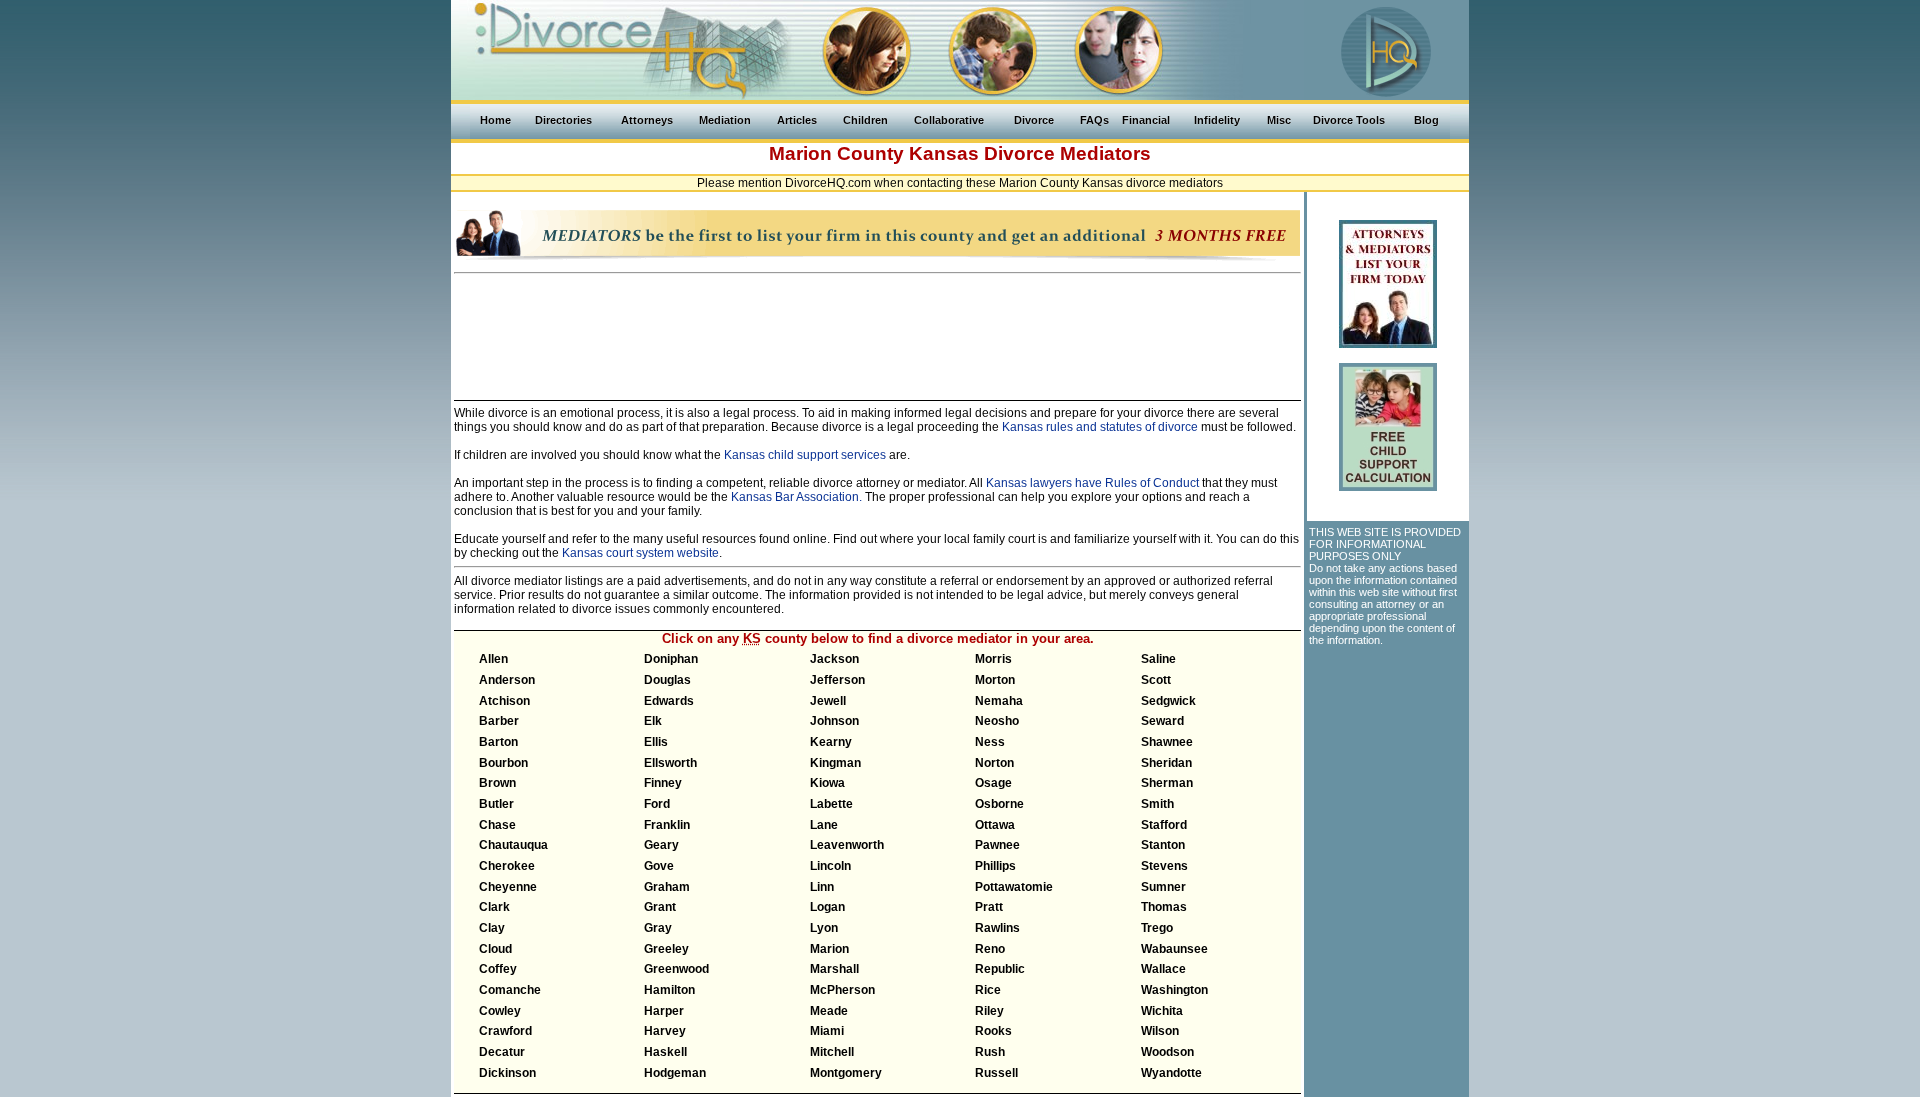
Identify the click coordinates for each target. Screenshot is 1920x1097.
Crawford (505, 1031)
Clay (492, 928)
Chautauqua (513, 845)
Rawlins (997, 928)
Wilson (1160, 1031)
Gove (659, 866)
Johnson (834, 721)
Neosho (997, 721)
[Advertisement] (878, 328)
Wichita (1162, 1011)
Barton (498, 742)
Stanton (1163, 845)
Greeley (666, 949)
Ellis (656, 742)
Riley (989, 1011)
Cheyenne (508, 887)
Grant (660, 907)
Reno (990, 949)
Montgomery (846, 1073)
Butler (496, 804)
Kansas (944, 153)
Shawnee (1167, 742)
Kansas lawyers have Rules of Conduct (1092, 483)
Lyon (824, 928)
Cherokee (507, 866)
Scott (1156, 680)
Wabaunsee (1174, 949)
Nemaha (999, 701)
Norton (994, 763)
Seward (1162, 721)
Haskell (665, 1052)
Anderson (507, 680)
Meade (829, 1011)
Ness (990, 742)
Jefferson (837, 680)
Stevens (1164, 866)
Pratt (989, 907)
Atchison (504, 701)
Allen (493, 659)
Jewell (828, 701)
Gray (658, 928)
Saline (1158, 659)
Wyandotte (1171, 1073)
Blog (1426, 120)
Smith (1157, 804)
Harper (664, 1011)
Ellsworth (670, 763)
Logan (827, 907)
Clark (494, 907)
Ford (657, 804)
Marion (829, 949)
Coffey (498, 969)
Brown (497, 783)
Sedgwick (1168, 701)
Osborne (999, 804)
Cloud (495, 949)
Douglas (667, 680)
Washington (1174, 990)
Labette (831, 804)
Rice (988, 990)
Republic (1000, 969)
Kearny (831, 742)
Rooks (993, 1031)
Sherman (1167, 783)
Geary (661, 845)
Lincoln (830, 866)
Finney (663, 783)
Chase (497, 825)
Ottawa (995, 825)
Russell (996, 1073)
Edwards (669, 701)
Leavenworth (847, 845)
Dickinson (507, 1073)
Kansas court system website (640, 553)
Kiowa (827, 783)
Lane (824, 825)
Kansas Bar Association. (796, 497)
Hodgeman (675, 1073)
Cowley (500, 1011)
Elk (653, 721)
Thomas (1164, 907)
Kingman (835, 763)
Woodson (1167, 1052)
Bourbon (503, 763)
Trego (1157, 928)
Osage (993, 783)
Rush (990, 1052)
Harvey (665, 1031)
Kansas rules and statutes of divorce (1100, 427)
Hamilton (669, 990)
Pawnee (997, 845)
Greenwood (676, 969)
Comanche (510, 990)
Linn (822, 887)
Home (495, 120)
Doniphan (671, 659)
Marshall (834, 969)
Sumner (1163, 887)
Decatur (502, 1052)
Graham (667, 887)
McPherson (842, 990)
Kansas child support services (805, 455)
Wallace (1163, 969)
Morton (995, 680)
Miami (827, 1031)
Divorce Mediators (1067, 153)
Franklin (667, 825)
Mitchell (832, 1052)
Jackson (834, 659)
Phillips (995, 866)
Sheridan (1166, 763)
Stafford (1164, 825)
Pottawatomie (1014, 887)
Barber (499, 721)
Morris (993, 659)
